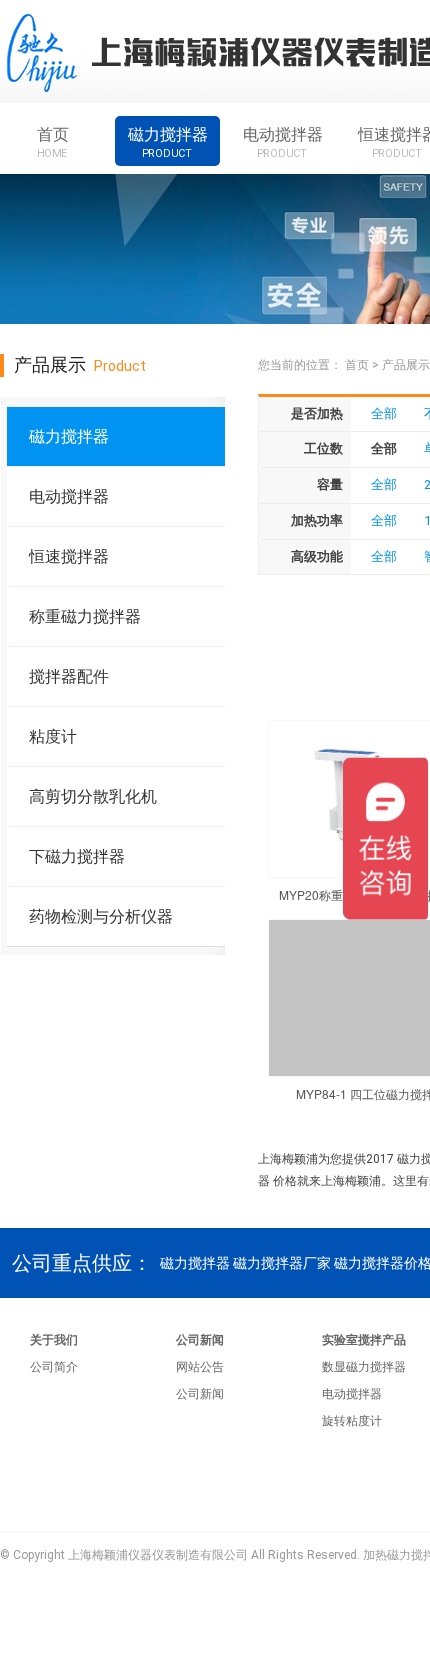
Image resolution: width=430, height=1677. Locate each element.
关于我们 (54, 1340)
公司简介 (54, 1367)
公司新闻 (200, 1340)
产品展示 (406, 365)
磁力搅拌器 (168, 142)
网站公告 (200, 1367)
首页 (53, 142)
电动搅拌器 (283, 142)
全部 (384, 413)
